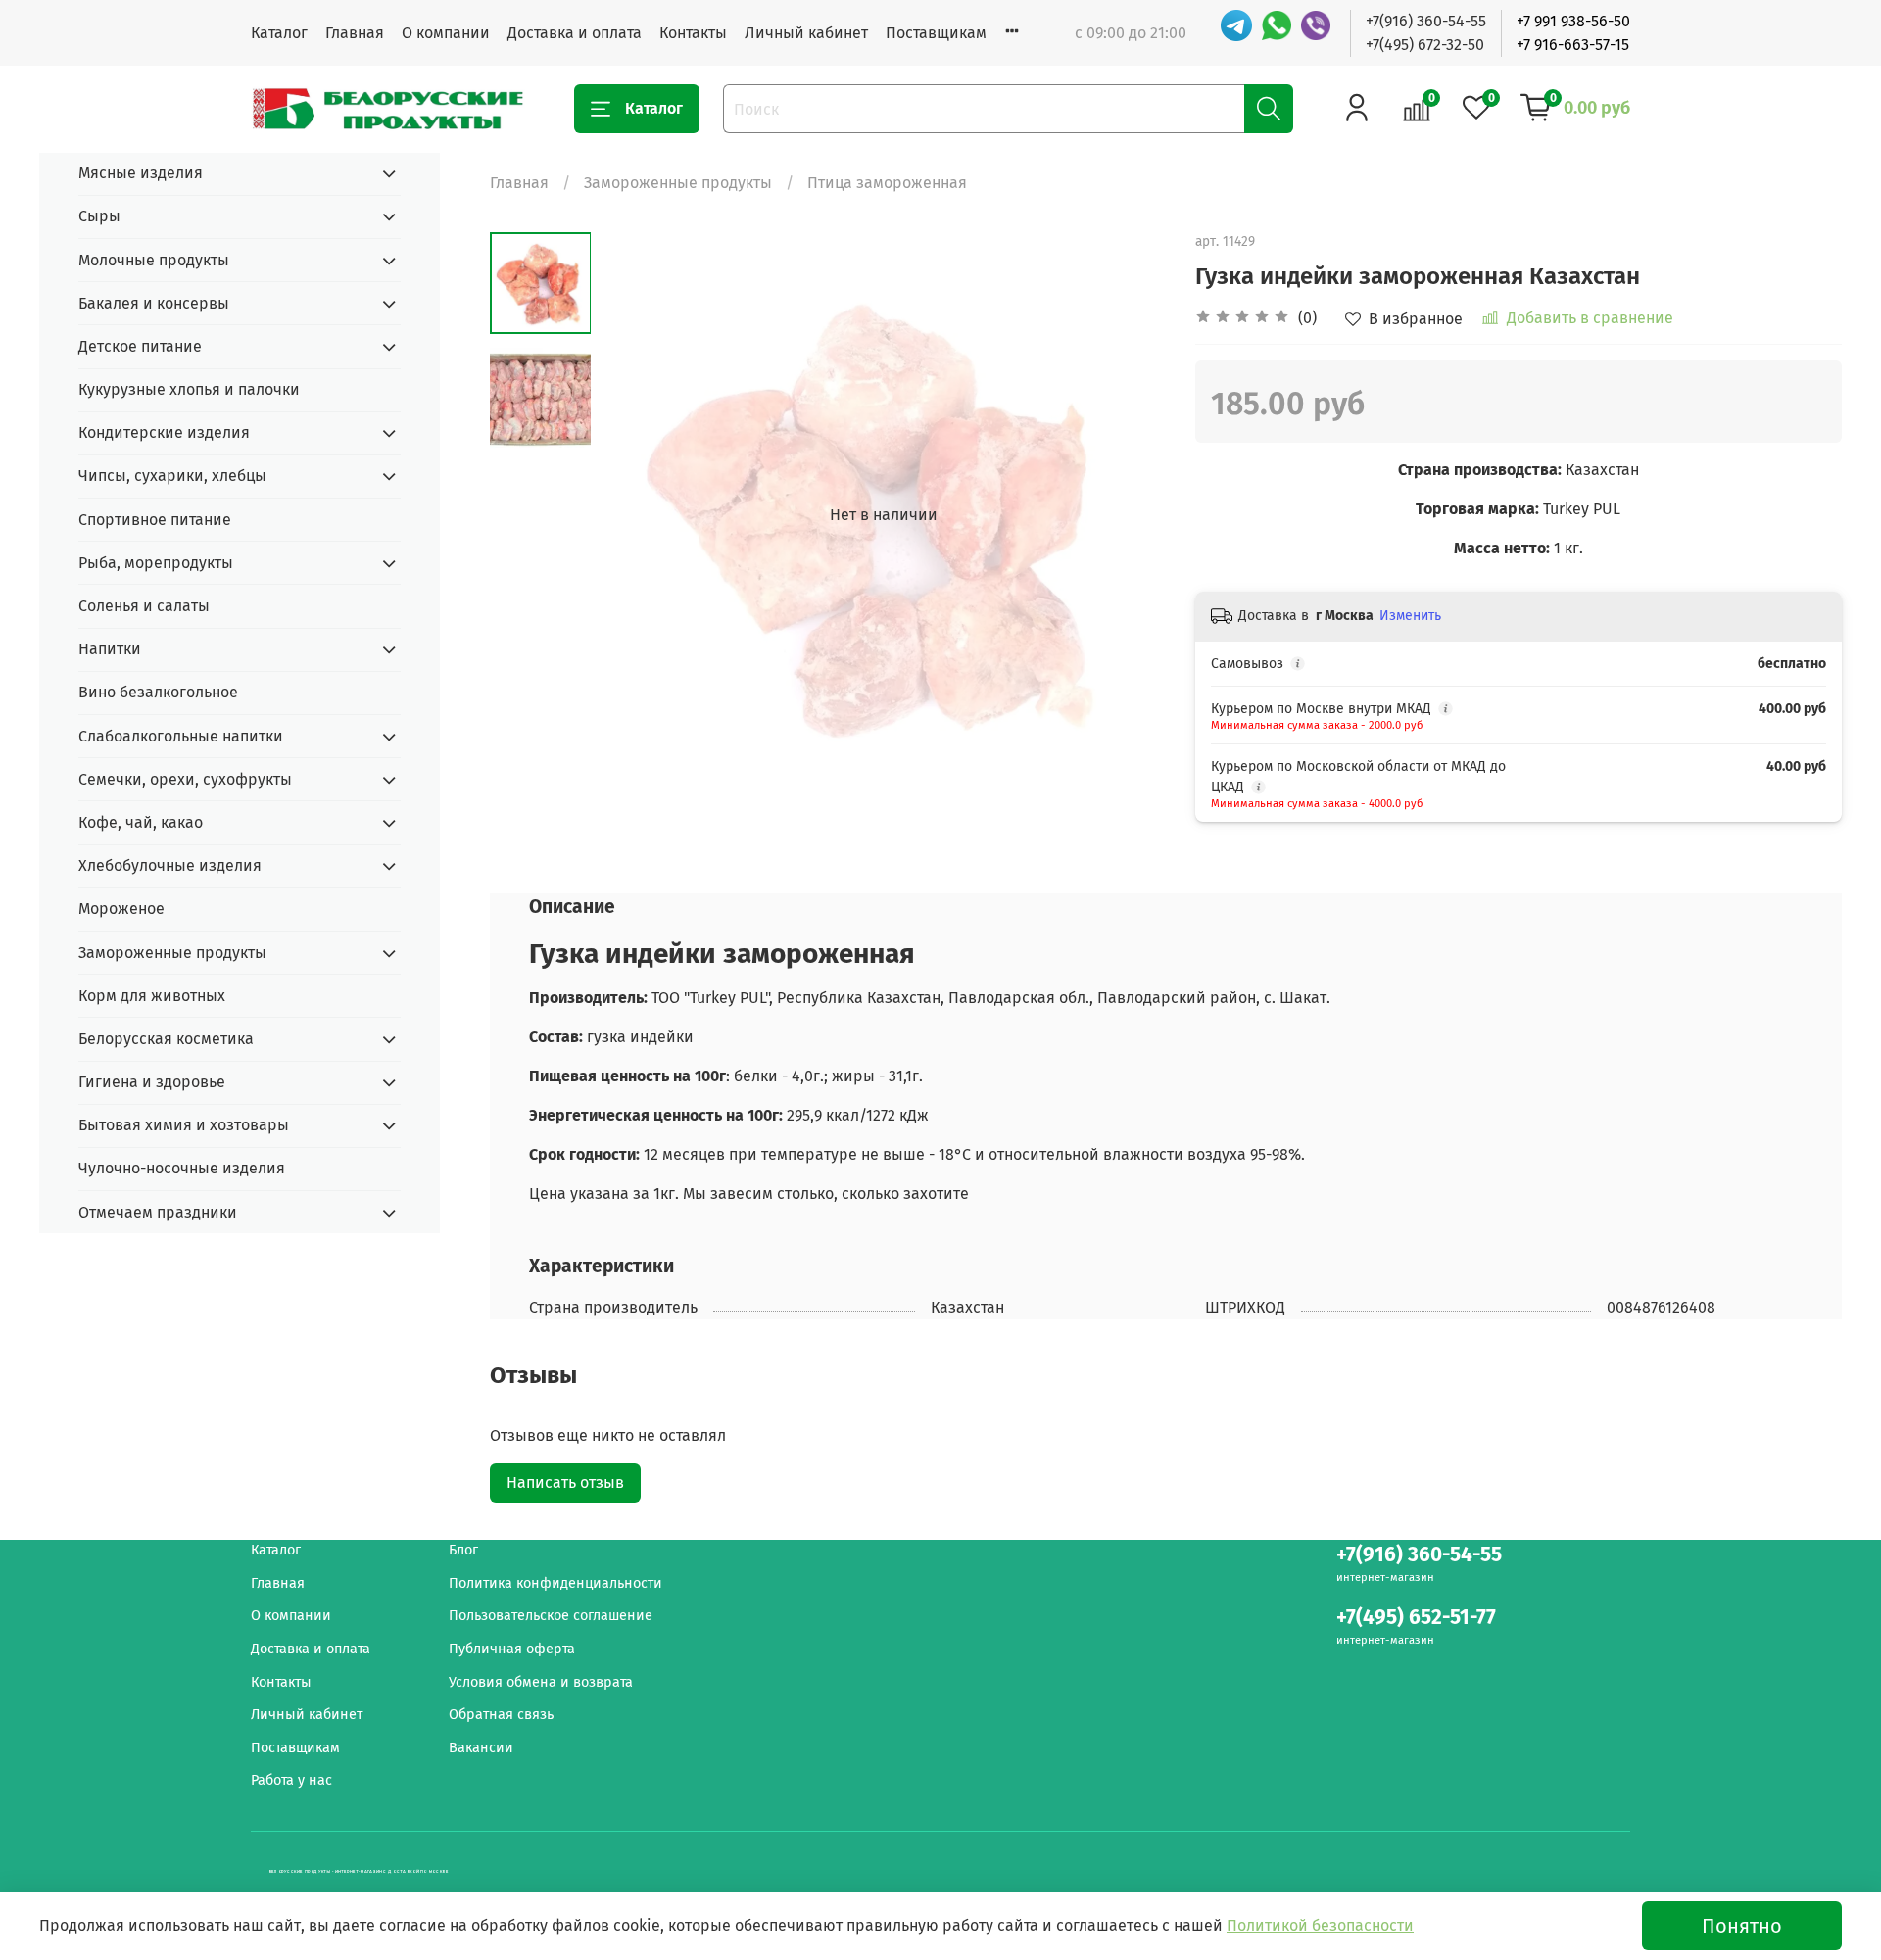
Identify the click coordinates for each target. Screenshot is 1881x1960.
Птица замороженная (887, 183)
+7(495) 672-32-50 (1425, 45)
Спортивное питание (155, 520)
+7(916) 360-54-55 (1426, 21)
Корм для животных (152, 996)
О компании (446, 33)
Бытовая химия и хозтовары (184, 1125)
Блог (463, 1550)
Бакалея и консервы (154, 303)
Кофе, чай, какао (141, 822)
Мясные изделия (141, 173)
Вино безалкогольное (158, 692)
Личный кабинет (806, 33)
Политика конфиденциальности (555, 1583)
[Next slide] (1127, 515)
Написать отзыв (565, 1482)
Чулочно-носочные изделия (182, 1168)
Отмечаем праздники (158, 1212)
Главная (355, 33)
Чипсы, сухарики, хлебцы (172, 476)
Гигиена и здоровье (152, 1082)
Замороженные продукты (678, 183)
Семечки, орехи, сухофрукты (185, 779)
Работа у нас (291, 1780)
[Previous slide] (640, 515)
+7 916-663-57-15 (1573, 45)
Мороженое (121, 908)
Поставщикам (936, 33)
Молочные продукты (154, 260)
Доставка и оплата (575, 33)
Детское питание (140, 346)
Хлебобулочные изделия (170, 865)
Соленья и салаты (144, 606)
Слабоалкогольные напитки (181, 736)
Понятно (1742, 1926)
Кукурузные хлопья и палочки (189, 389)
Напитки (110, 649)
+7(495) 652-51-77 (1416, 1618)
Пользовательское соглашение (551, 1616)
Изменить (1410, 616)
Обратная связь (501, 1715)
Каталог (279, 33)
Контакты (693, 33)
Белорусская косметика (166, 1039)
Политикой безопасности (1320, 1925)
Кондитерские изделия (164, 432)
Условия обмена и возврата (541, 1682)
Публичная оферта (512, 1649)
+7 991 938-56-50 (1573, 21)
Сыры (99, 216)
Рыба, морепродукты (156, 563)
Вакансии (481, 1748)
